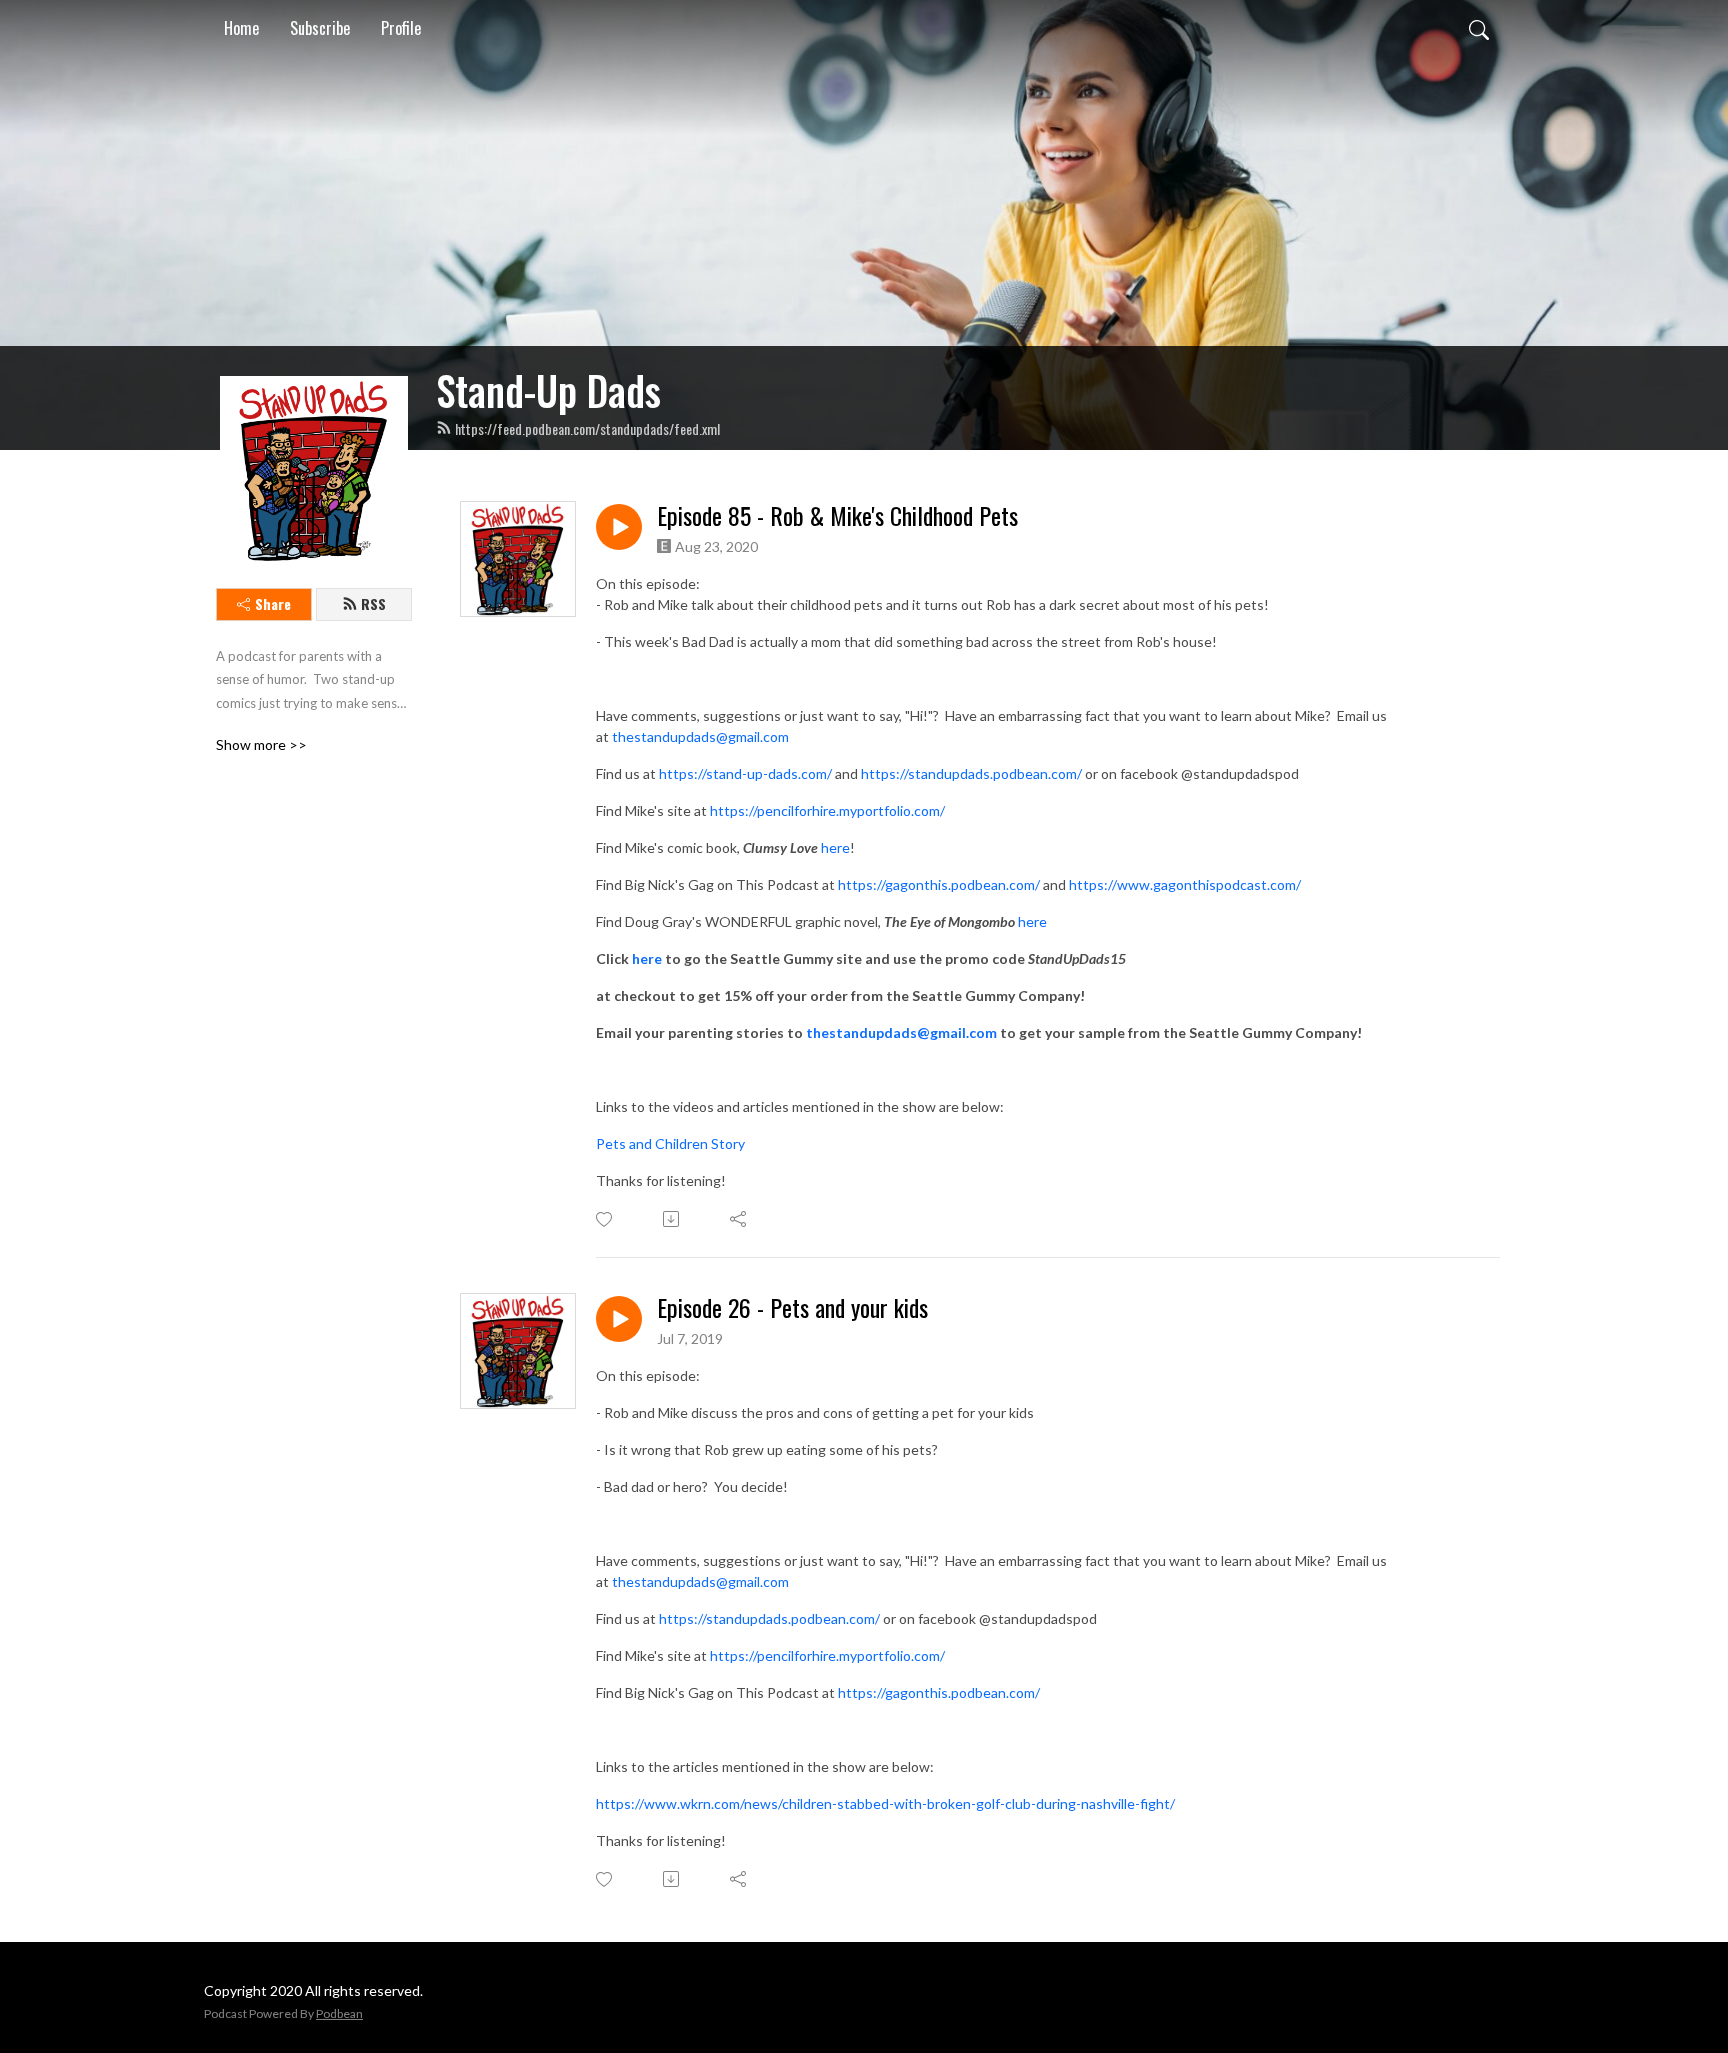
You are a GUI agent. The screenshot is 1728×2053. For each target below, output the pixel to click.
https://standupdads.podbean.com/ (971, 773)
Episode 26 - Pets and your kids (792, 1307)
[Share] (739, 1219)
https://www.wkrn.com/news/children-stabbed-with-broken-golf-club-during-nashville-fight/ (885, 1803)
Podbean (339, 2013)
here (835, 847)
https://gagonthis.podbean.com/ (939, 884)
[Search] (1479, 28)
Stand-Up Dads (548, 390)
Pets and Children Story (670, 1143)
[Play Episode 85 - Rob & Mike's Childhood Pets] (619, 527)
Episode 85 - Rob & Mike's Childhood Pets (837, 515)
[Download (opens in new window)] (672, 1219)
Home (241, 28)
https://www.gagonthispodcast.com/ (1185, 884)
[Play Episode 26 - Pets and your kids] (619, 1319)
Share (273, 603)
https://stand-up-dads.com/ (745, 773)
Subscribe (320, 28)
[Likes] (605, 1219)
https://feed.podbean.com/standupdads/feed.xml (587, 428)
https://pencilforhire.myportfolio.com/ (827, 810)
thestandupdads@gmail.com (700, 736)
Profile (401, 28)
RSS (373, 603)
